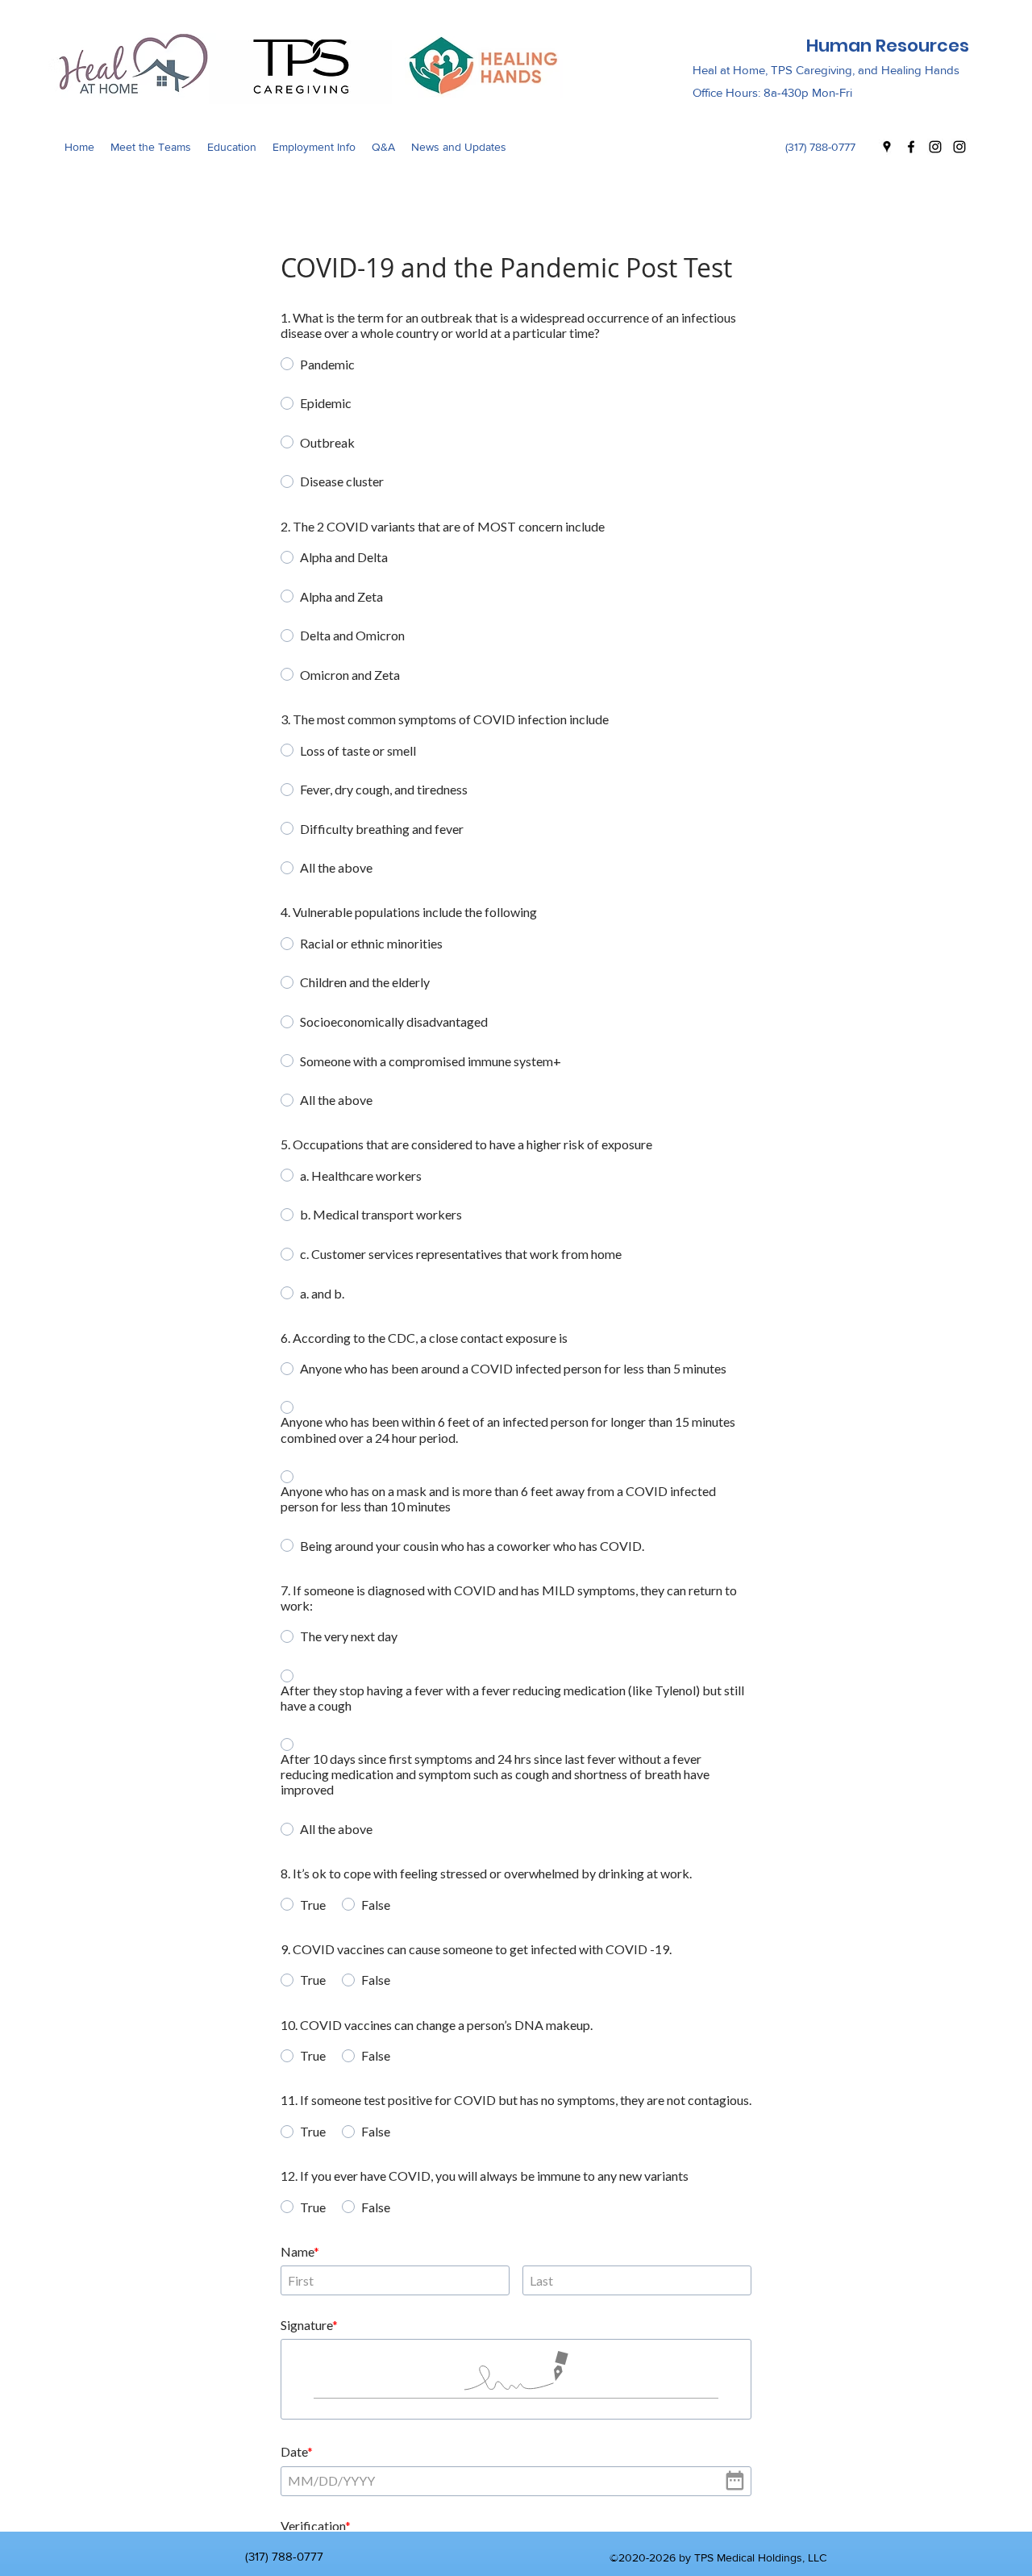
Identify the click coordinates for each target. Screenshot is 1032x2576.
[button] (151, 147)
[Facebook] (911, 147)
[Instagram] (935, 147)
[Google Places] (887, 147)
